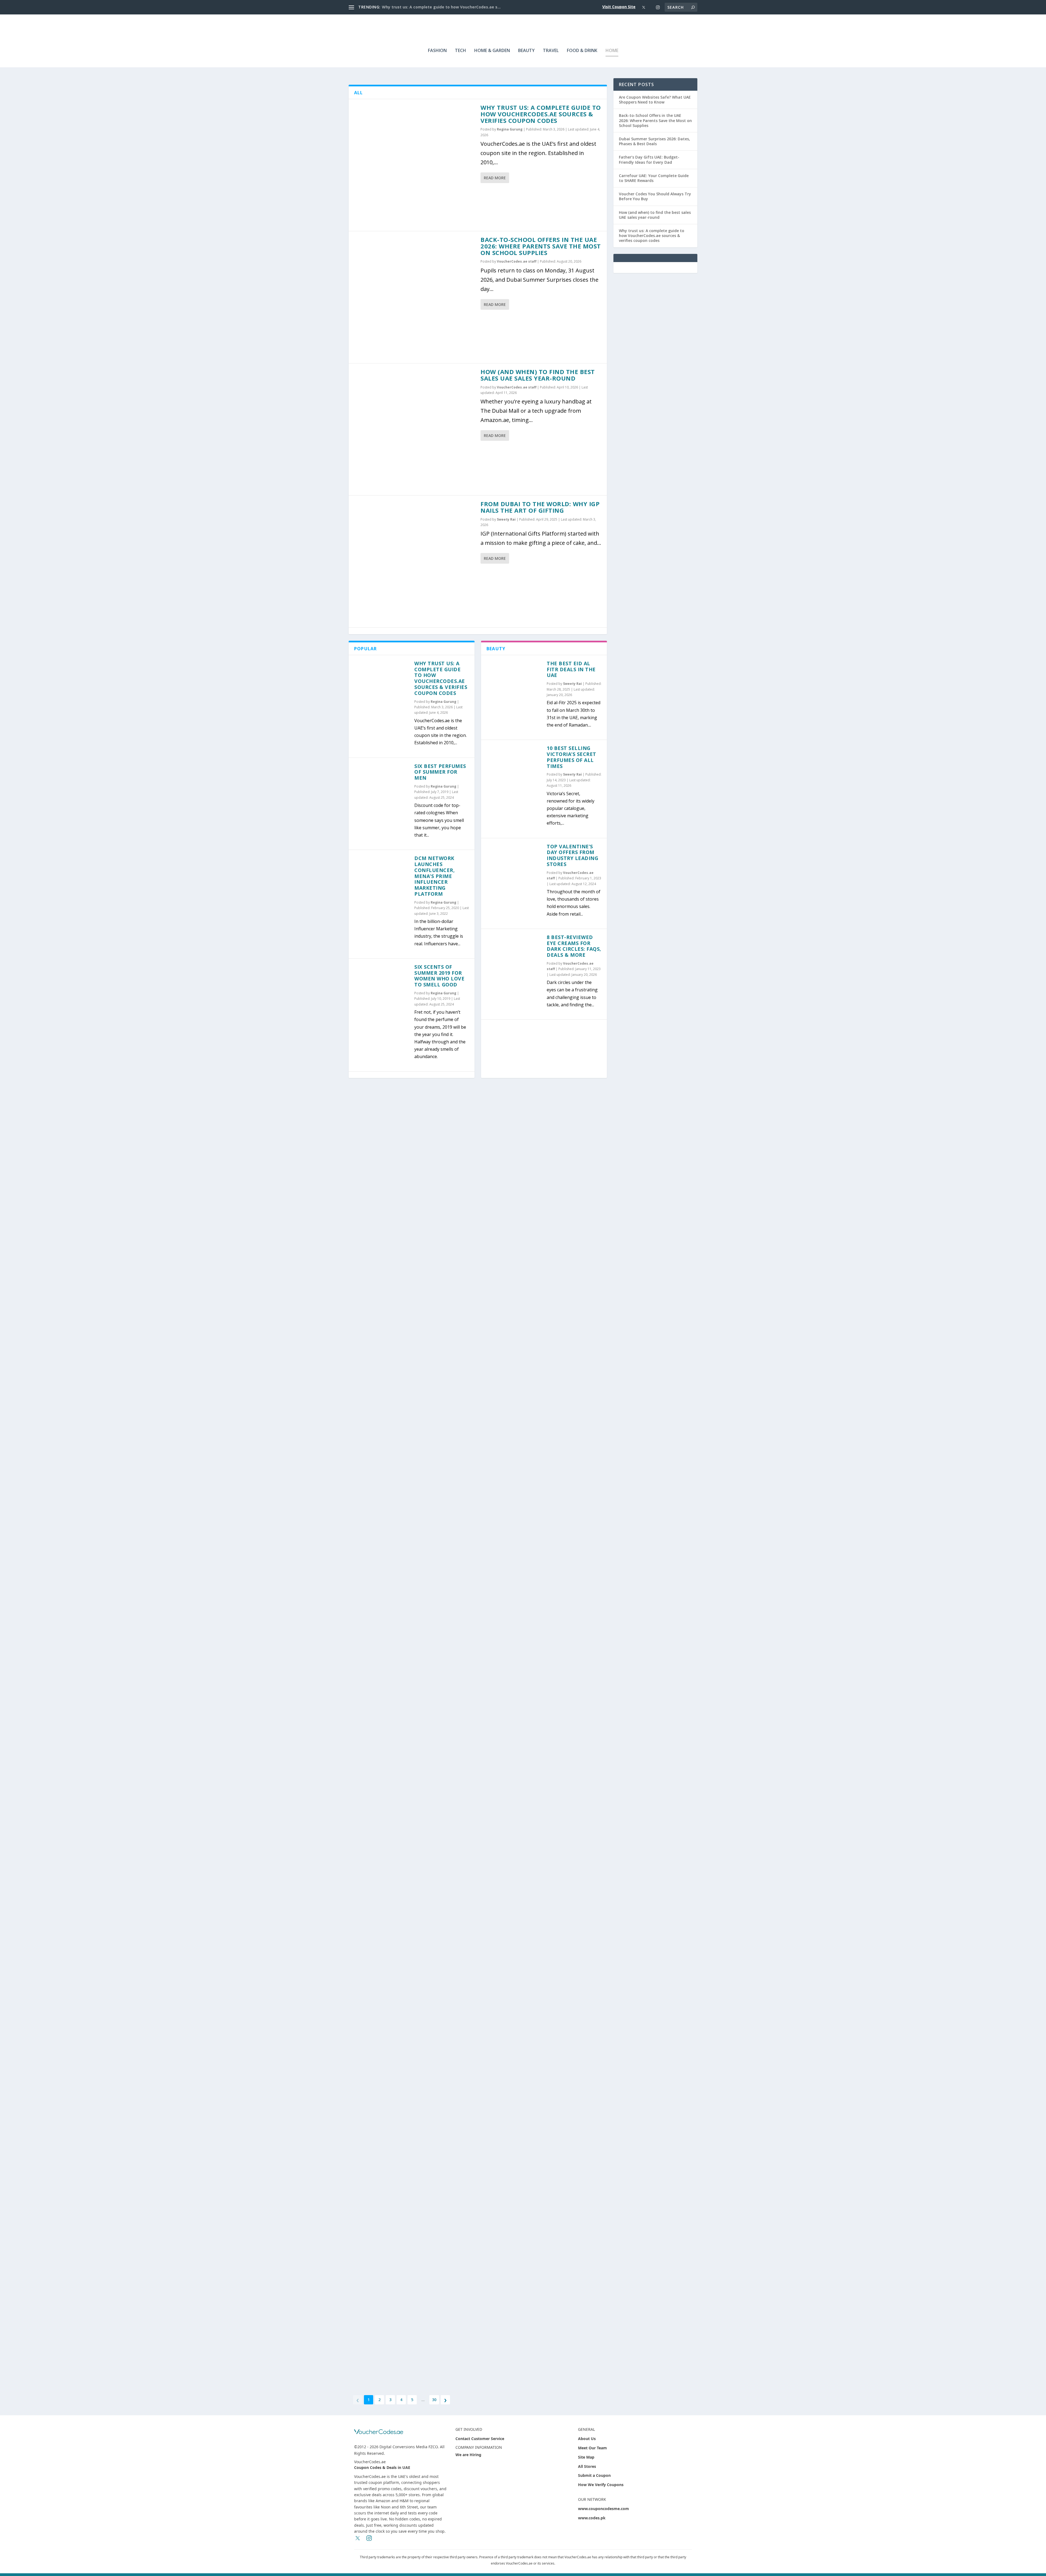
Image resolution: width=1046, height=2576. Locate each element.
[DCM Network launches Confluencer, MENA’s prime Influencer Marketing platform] (381, 883)
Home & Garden (492, 51)
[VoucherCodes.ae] (379, 2432)
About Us (587, 2439)
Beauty (526, 51)
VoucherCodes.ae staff (517, 261)
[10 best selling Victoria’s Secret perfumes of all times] (514, 773)
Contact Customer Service (480, 2439)
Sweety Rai (506, 519)
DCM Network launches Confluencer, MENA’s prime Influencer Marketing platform (434, 876)
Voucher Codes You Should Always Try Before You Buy (655, 196)
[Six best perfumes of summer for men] (381, 791)
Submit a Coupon (594, 2475)
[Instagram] (658, 7)
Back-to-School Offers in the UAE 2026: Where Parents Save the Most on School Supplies (541, 246)
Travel (551, 51)
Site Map (586, 2457)
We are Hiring (468, 2455)
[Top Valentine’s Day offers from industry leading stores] (514, 871)
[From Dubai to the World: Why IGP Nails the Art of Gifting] (415, 561)
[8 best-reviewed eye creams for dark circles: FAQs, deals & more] (514, 962)
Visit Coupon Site (619, 7)
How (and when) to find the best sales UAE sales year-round (538, 375)
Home (612, 51)
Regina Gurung (510, 129)
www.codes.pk (592, 2518)
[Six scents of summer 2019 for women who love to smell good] (381, 991)
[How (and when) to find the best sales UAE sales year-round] (415, 429)
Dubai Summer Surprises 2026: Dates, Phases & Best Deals (654, 141)
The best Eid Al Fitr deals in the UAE (571, 669)
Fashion (437, 51)
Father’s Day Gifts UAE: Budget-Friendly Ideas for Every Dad (649, 160)
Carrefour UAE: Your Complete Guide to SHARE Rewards (654, 178)
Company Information (479, 2447)
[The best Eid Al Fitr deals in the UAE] (514, 688)
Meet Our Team (592, 2448)
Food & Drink (582, 51)
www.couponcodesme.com (603, 2509)
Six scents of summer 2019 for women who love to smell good (439, 976)
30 (434, 2400)
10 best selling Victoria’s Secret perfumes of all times (571, 757)
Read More (495, 178)
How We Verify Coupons (601, 2485)
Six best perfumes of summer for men (440, 772)
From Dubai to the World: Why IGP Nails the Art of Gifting (540, 507)
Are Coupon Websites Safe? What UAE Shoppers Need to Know (655, 100)
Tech (460, 51)
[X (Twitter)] (644, 7)
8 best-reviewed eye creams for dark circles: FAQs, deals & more (574, 946)
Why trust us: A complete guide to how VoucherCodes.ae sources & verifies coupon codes (541, 114)
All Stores (587, 2466)
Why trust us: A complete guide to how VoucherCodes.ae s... (441, 7)
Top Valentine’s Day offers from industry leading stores (572, 855)
